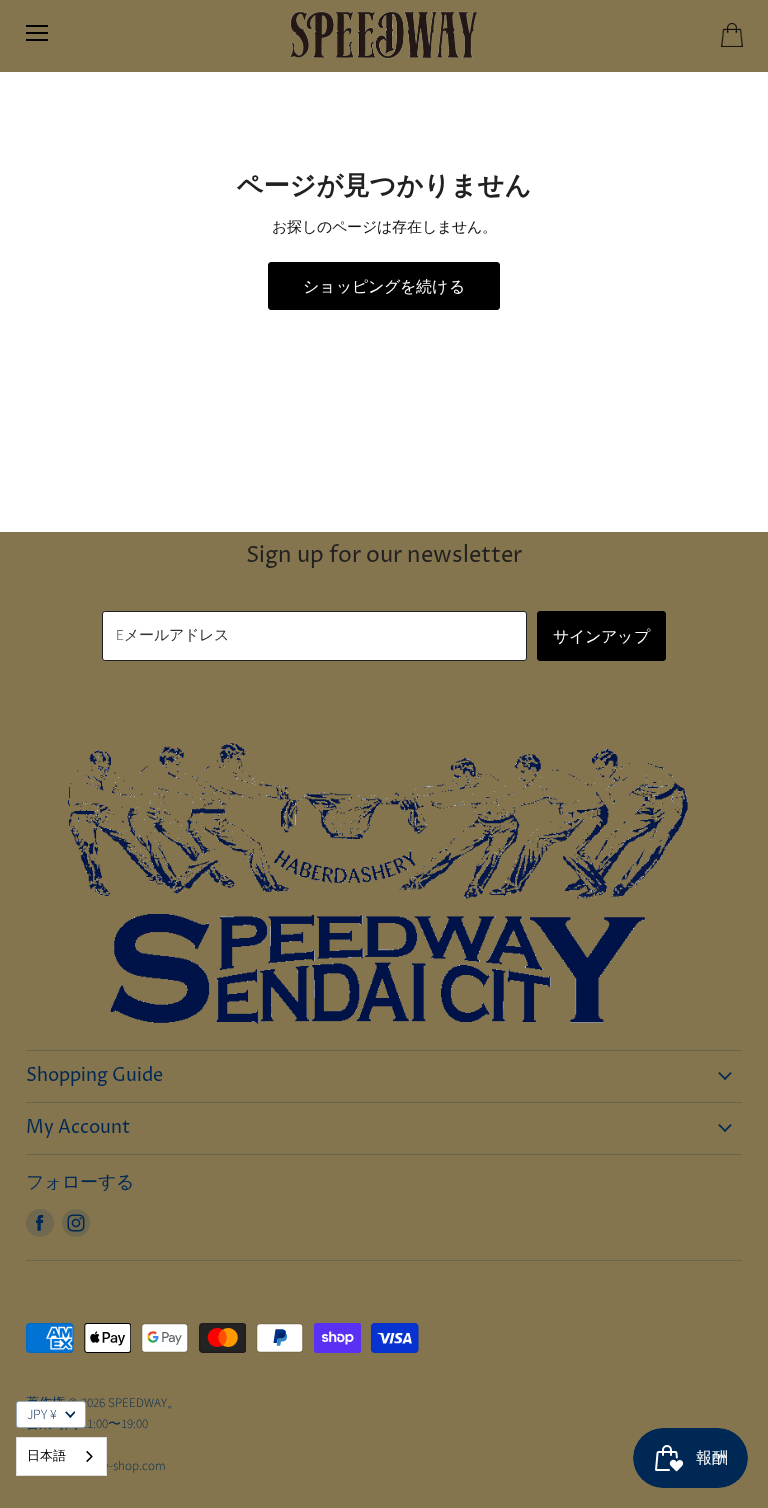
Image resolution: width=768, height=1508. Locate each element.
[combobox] (61, 1456)
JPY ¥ (42, 1415)
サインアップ (601, 636)
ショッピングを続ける (384, 286)
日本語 (46, 1456)
